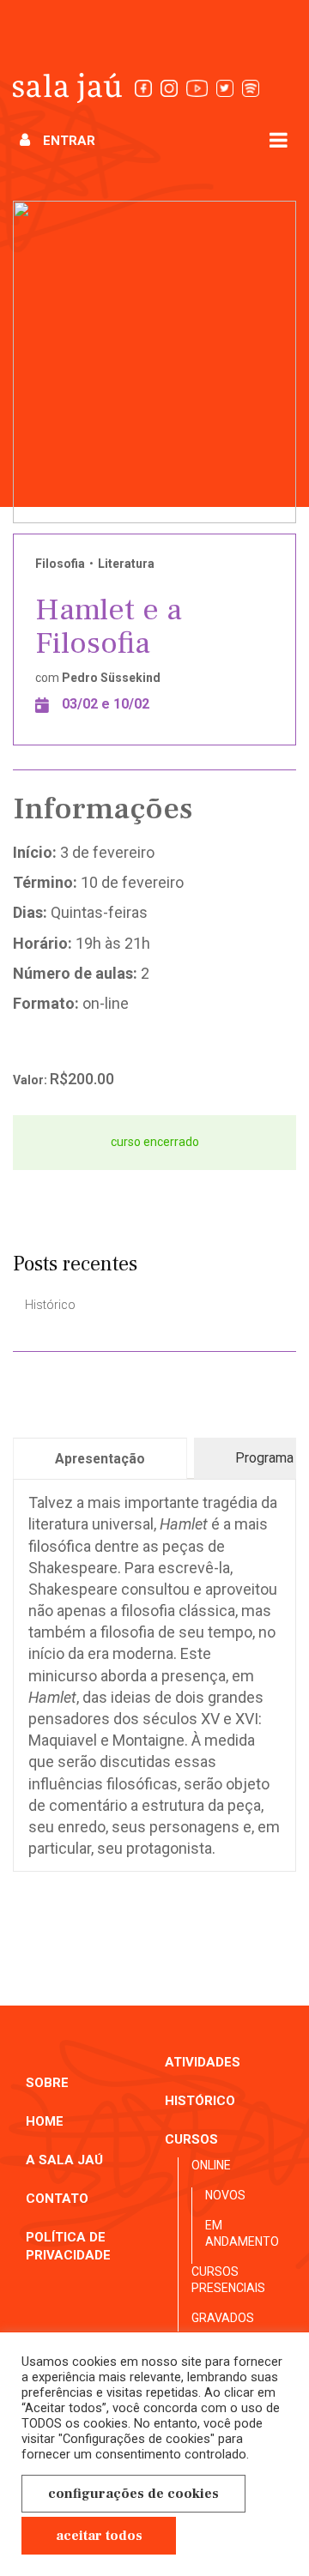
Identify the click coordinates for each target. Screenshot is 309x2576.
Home (45, 2121)
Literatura (126, 564)
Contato (57, 2199)
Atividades (203, 2062)
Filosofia (60, 564)
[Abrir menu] (279, 139)
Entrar (69, 141)
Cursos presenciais (228, 2280)
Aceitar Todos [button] (99, 2536)
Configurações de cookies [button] (133, 2494)
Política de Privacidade (68, 2246)
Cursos (191, 2139)
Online (211, 2165)
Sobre (47, 2083)
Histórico (50, 1305)
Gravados (223, 2318)
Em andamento (242, 2234)
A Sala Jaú (64, 2160)
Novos (225, 2195)
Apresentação (100, 1459)
